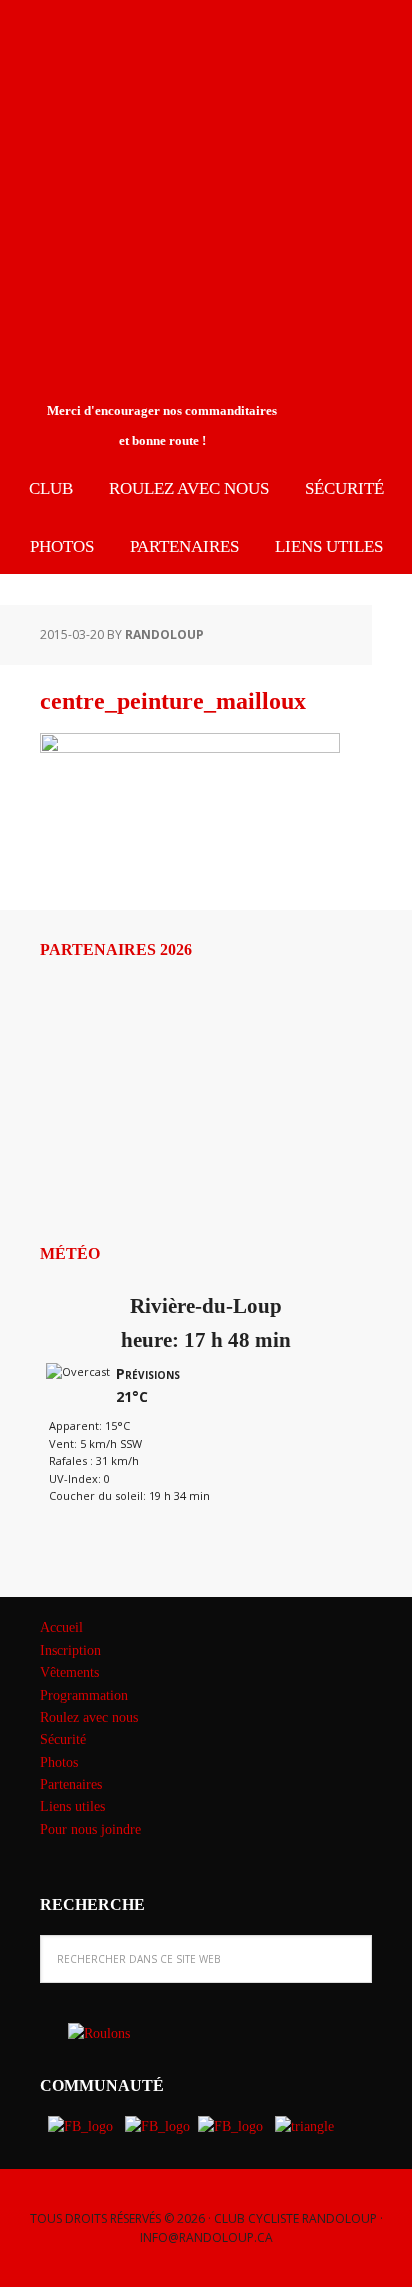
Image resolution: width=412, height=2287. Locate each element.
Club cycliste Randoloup (165, 68)
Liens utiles (72, 1806)
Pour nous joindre (90, 1829)
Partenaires (71, 1784)
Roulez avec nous (89, 1717)
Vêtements (69, 1672)
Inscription (70, 1650)
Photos (59, 1762)
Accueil (61, 1627)
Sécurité (63, 1739)
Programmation (84, 1695)
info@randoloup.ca (206, 2237)
